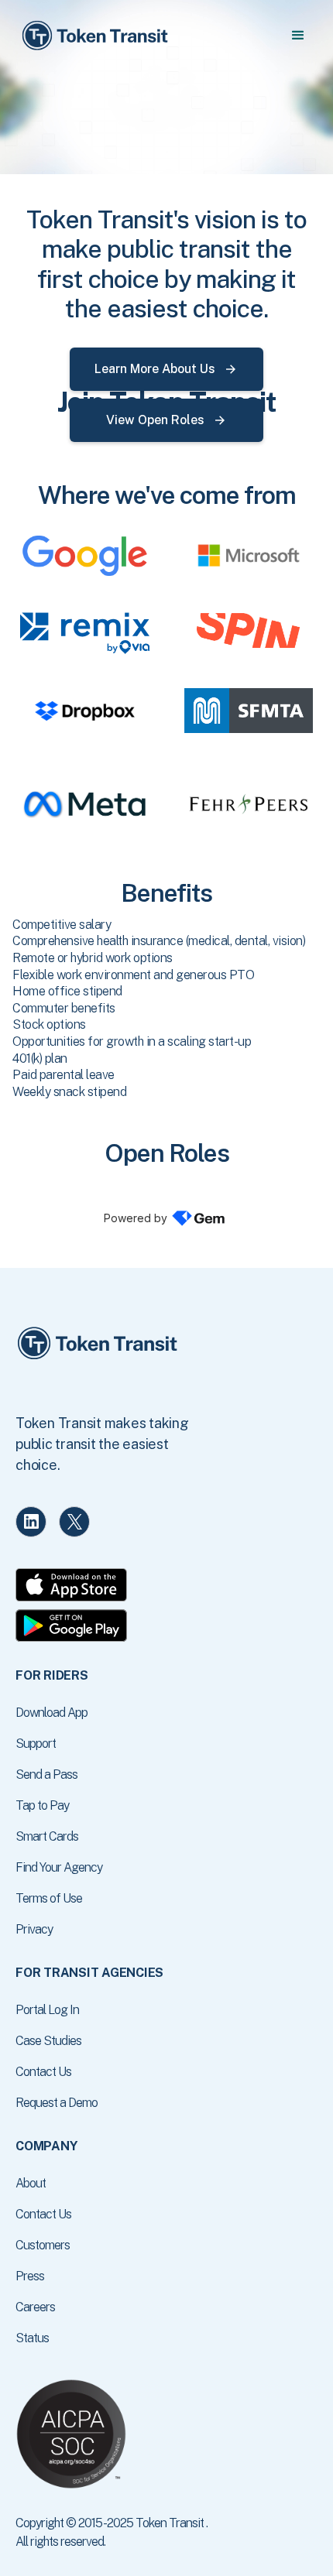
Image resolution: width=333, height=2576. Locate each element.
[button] (298, 36)
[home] (94, 36)
